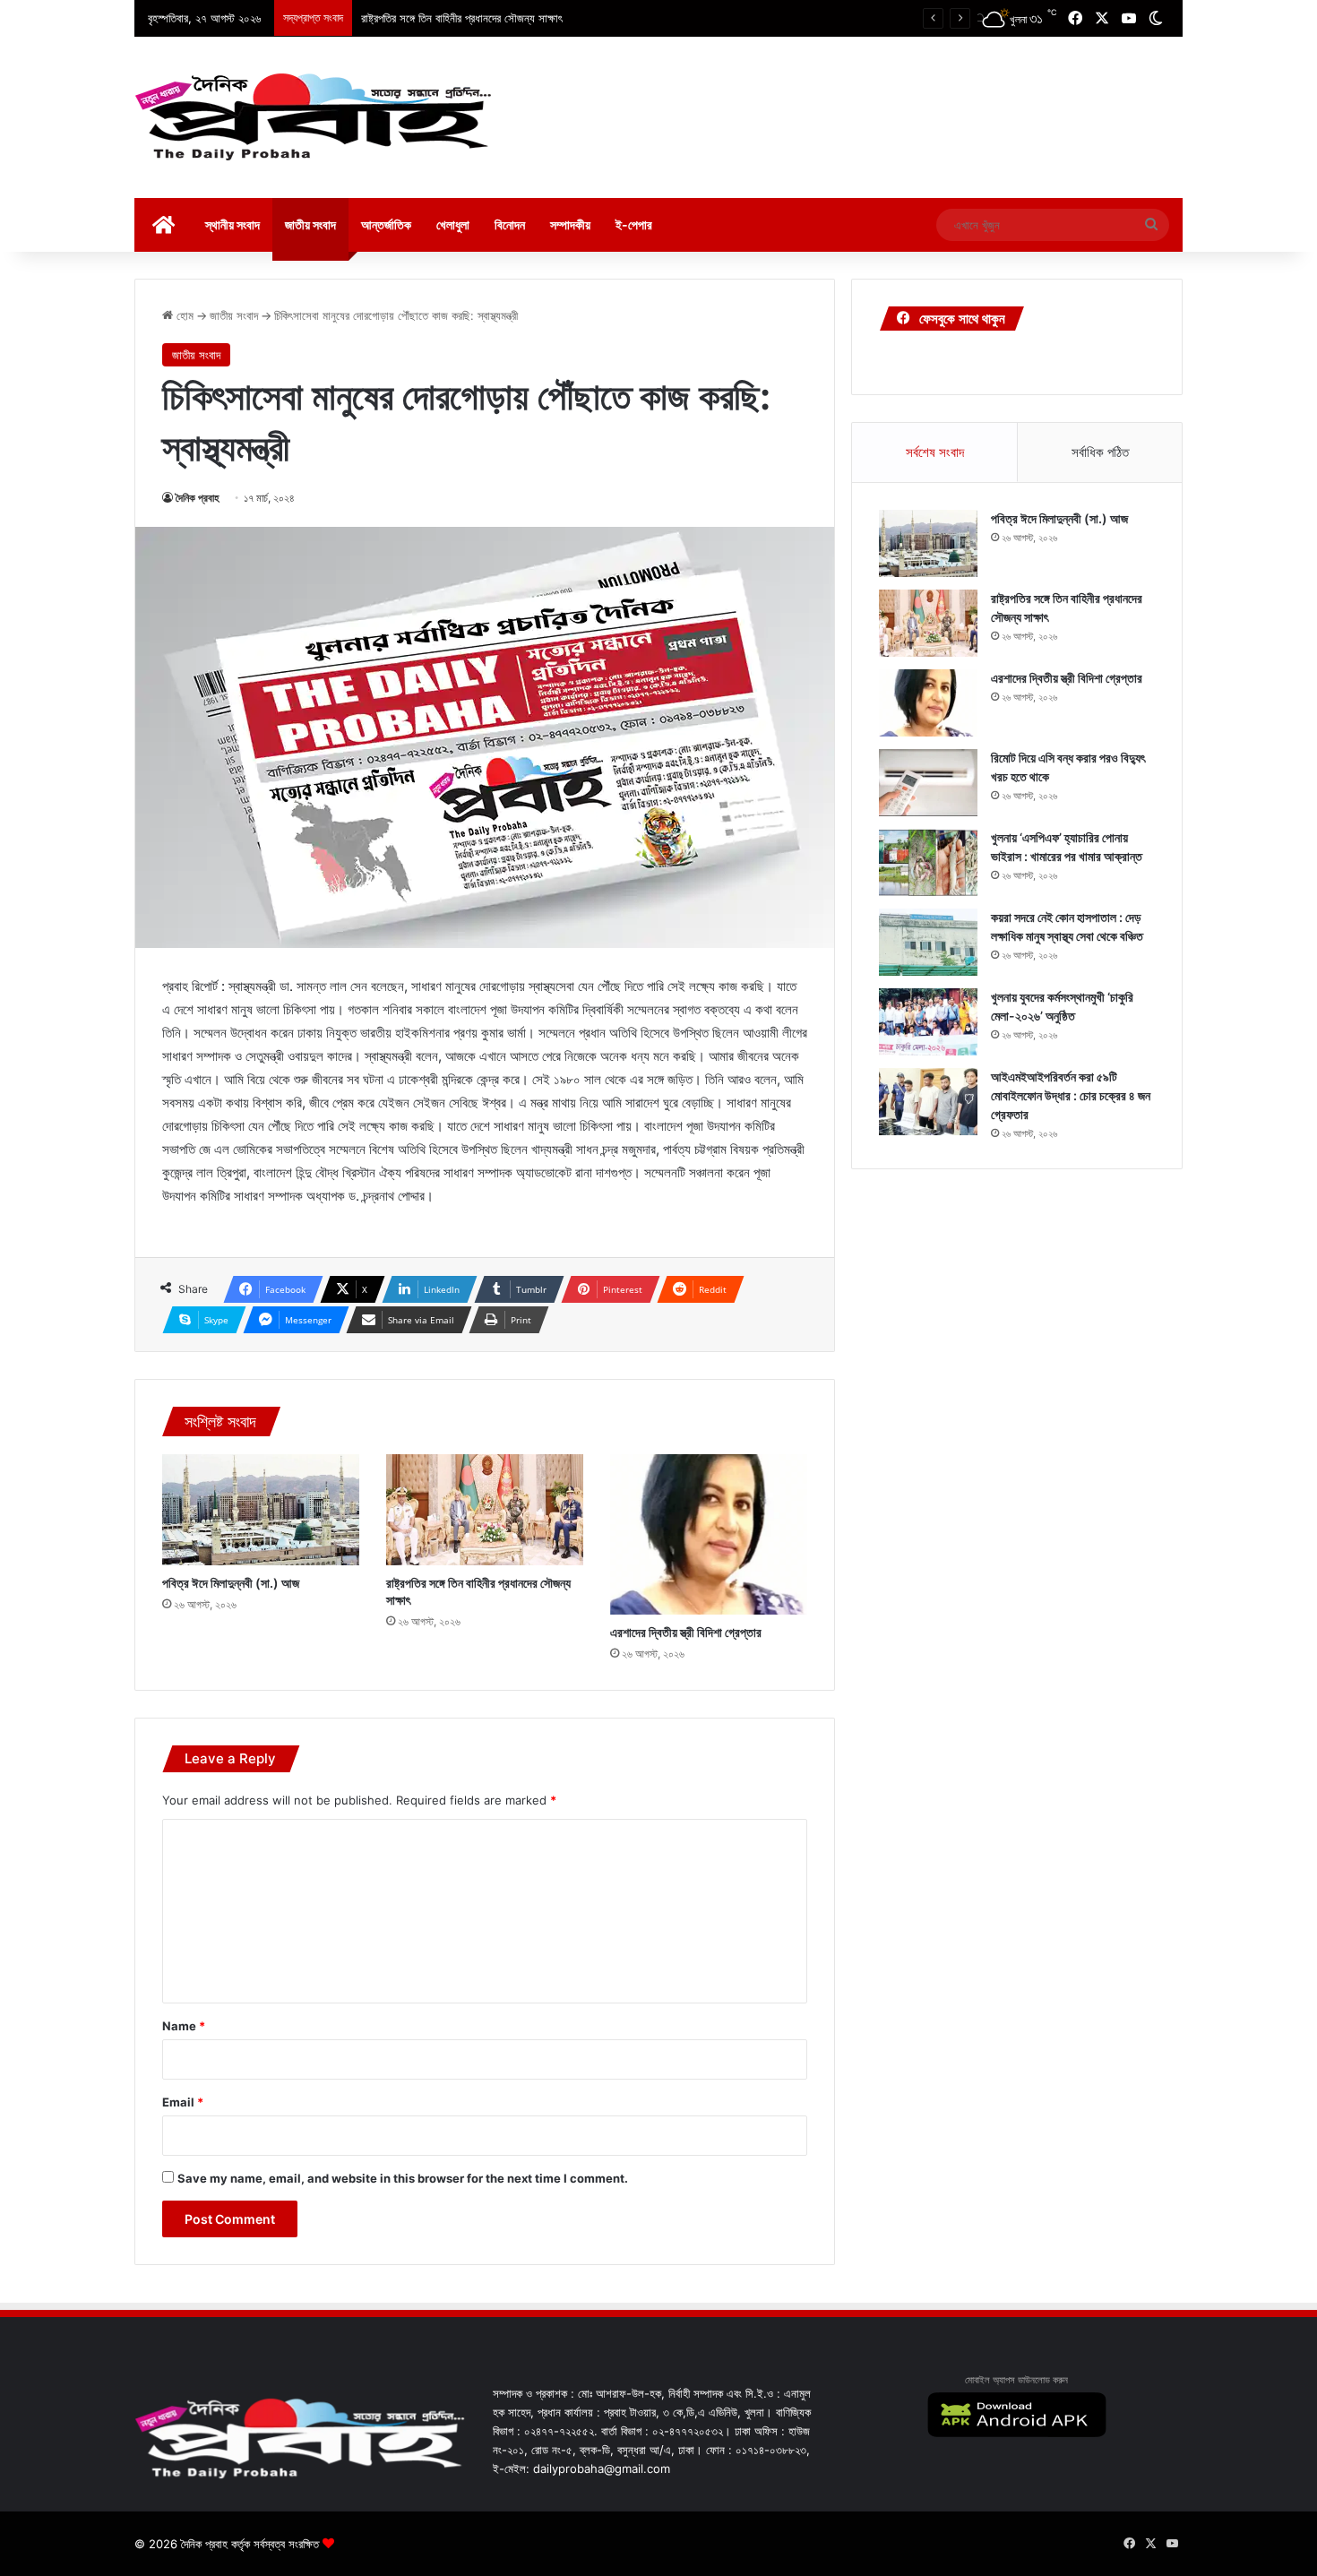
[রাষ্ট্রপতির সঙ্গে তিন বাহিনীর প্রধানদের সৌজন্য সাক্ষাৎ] (485, 1510)
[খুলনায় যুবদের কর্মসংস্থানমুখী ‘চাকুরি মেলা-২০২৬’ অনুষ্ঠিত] (928, 1022)
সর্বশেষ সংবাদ (935, 452)
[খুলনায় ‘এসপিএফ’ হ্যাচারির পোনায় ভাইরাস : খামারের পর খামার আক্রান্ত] (928, 862)
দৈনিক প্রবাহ (198, 498)
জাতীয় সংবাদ (310, 224)
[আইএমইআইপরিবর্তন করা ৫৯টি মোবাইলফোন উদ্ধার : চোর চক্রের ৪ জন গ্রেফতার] (928, 1102)
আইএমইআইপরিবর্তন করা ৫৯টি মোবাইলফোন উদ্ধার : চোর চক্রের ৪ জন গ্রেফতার (1071, 1095)
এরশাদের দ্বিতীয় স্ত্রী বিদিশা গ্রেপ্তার (686, 1632)
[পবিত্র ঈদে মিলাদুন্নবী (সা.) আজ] (261, 1510)
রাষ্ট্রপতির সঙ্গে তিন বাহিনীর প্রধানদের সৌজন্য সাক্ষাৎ (462, 18)
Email (183, 2102)
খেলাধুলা (453, 224)
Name (184, 2026)
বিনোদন (510, 224)
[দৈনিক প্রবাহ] (314, 117)
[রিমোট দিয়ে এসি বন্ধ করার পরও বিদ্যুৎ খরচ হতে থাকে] (928, 783)
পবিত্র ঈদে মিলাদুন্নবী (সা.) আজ (231, 1583)
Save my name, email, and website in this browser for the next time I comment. (403, 2178)
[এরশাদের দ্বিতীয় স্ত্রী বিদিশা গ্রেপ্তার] (709, 1534)
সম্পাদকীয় (570, 224)
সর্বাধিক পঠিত (1100, 452)
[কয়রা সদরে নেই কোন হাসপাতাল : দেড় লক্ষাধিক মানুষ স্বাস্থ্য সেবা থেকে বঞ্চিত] (928, 942)
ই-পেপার (634, 224)
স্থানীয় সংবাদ (232, 224)
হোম (183, 315)
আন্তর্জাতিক (386, 224)
